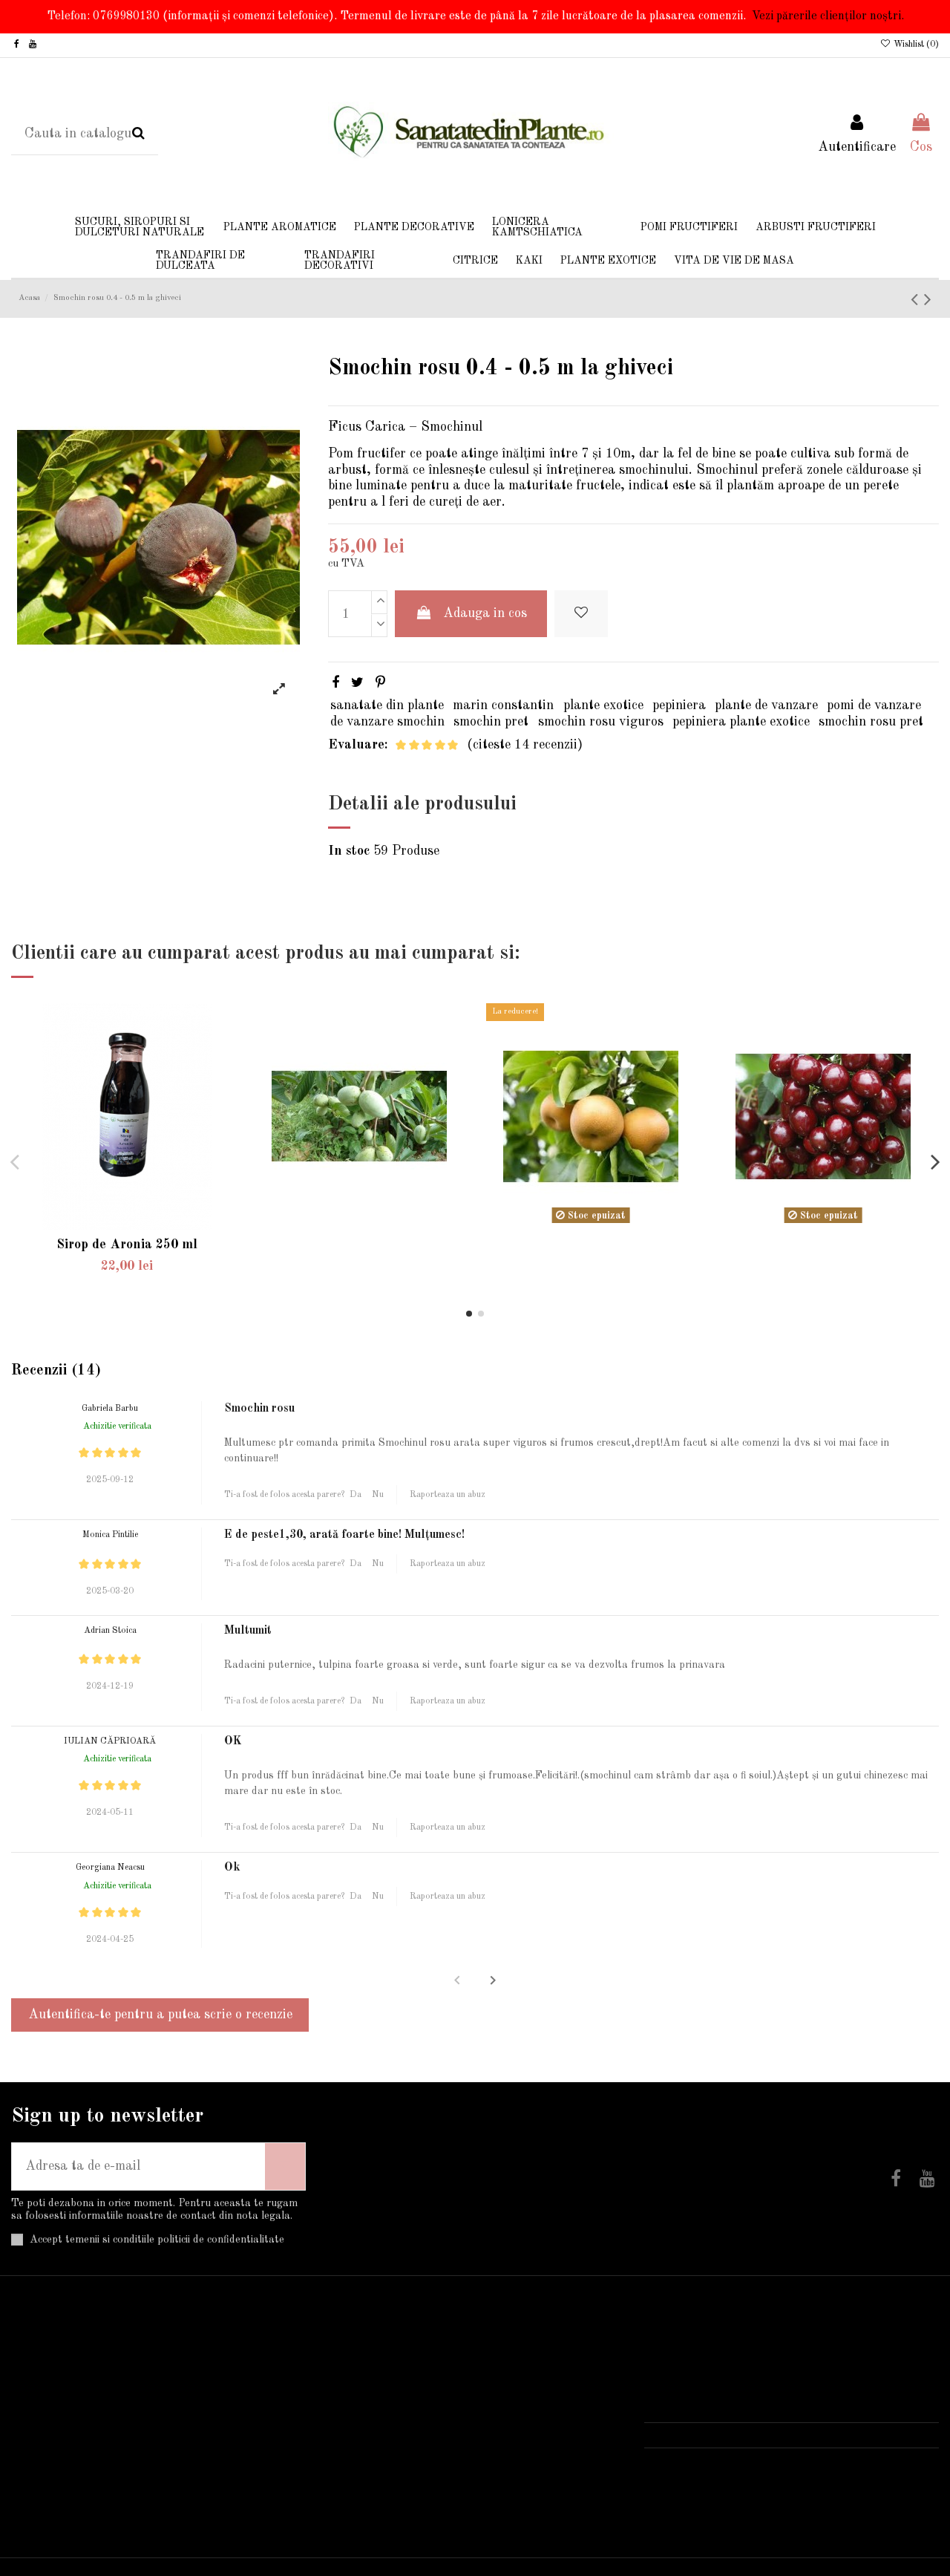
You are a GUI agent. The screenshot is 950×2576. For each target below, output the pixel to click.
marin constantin (503, 705)
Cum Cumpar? (62, 2376)
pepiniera (679, 705)
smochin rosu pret (871, 722)
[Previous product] (917, 300)
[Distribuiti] (335, 683)
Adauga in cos (485, 613)
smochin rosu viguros (601, 722)
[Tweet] (357, 683)
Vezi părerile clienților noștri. (828, 16)
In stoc (349, 851)
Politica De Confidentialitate (104, 2419)
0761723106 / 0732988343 (747, 2435)
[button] (493, 1980)
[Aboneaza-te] (285, 2166)
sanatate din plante (387, 705)
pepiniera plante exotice (741, 722)
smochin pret (491, 722)
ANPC (40, 2505)
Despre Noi (53, 2440)
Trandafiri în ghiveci (397, 2355)
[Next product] (928, 300)
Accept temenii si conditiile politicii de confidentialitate (157, 2240)
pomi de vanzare (874, 705)
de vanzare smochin (387, 722)
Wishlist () (915, 45)
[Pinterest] (380, 683)
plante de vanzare (766, 705)
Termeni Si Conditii (78, 2398)
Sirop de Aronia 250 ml (127, 1245)
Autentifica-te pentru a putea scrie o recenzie (160, 2015)
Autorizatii (53, 2462)
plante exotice (603, 705)
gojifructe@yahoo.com (731, 2459)
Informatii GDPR (72, 2483)
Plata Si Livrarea (73, 2355)
